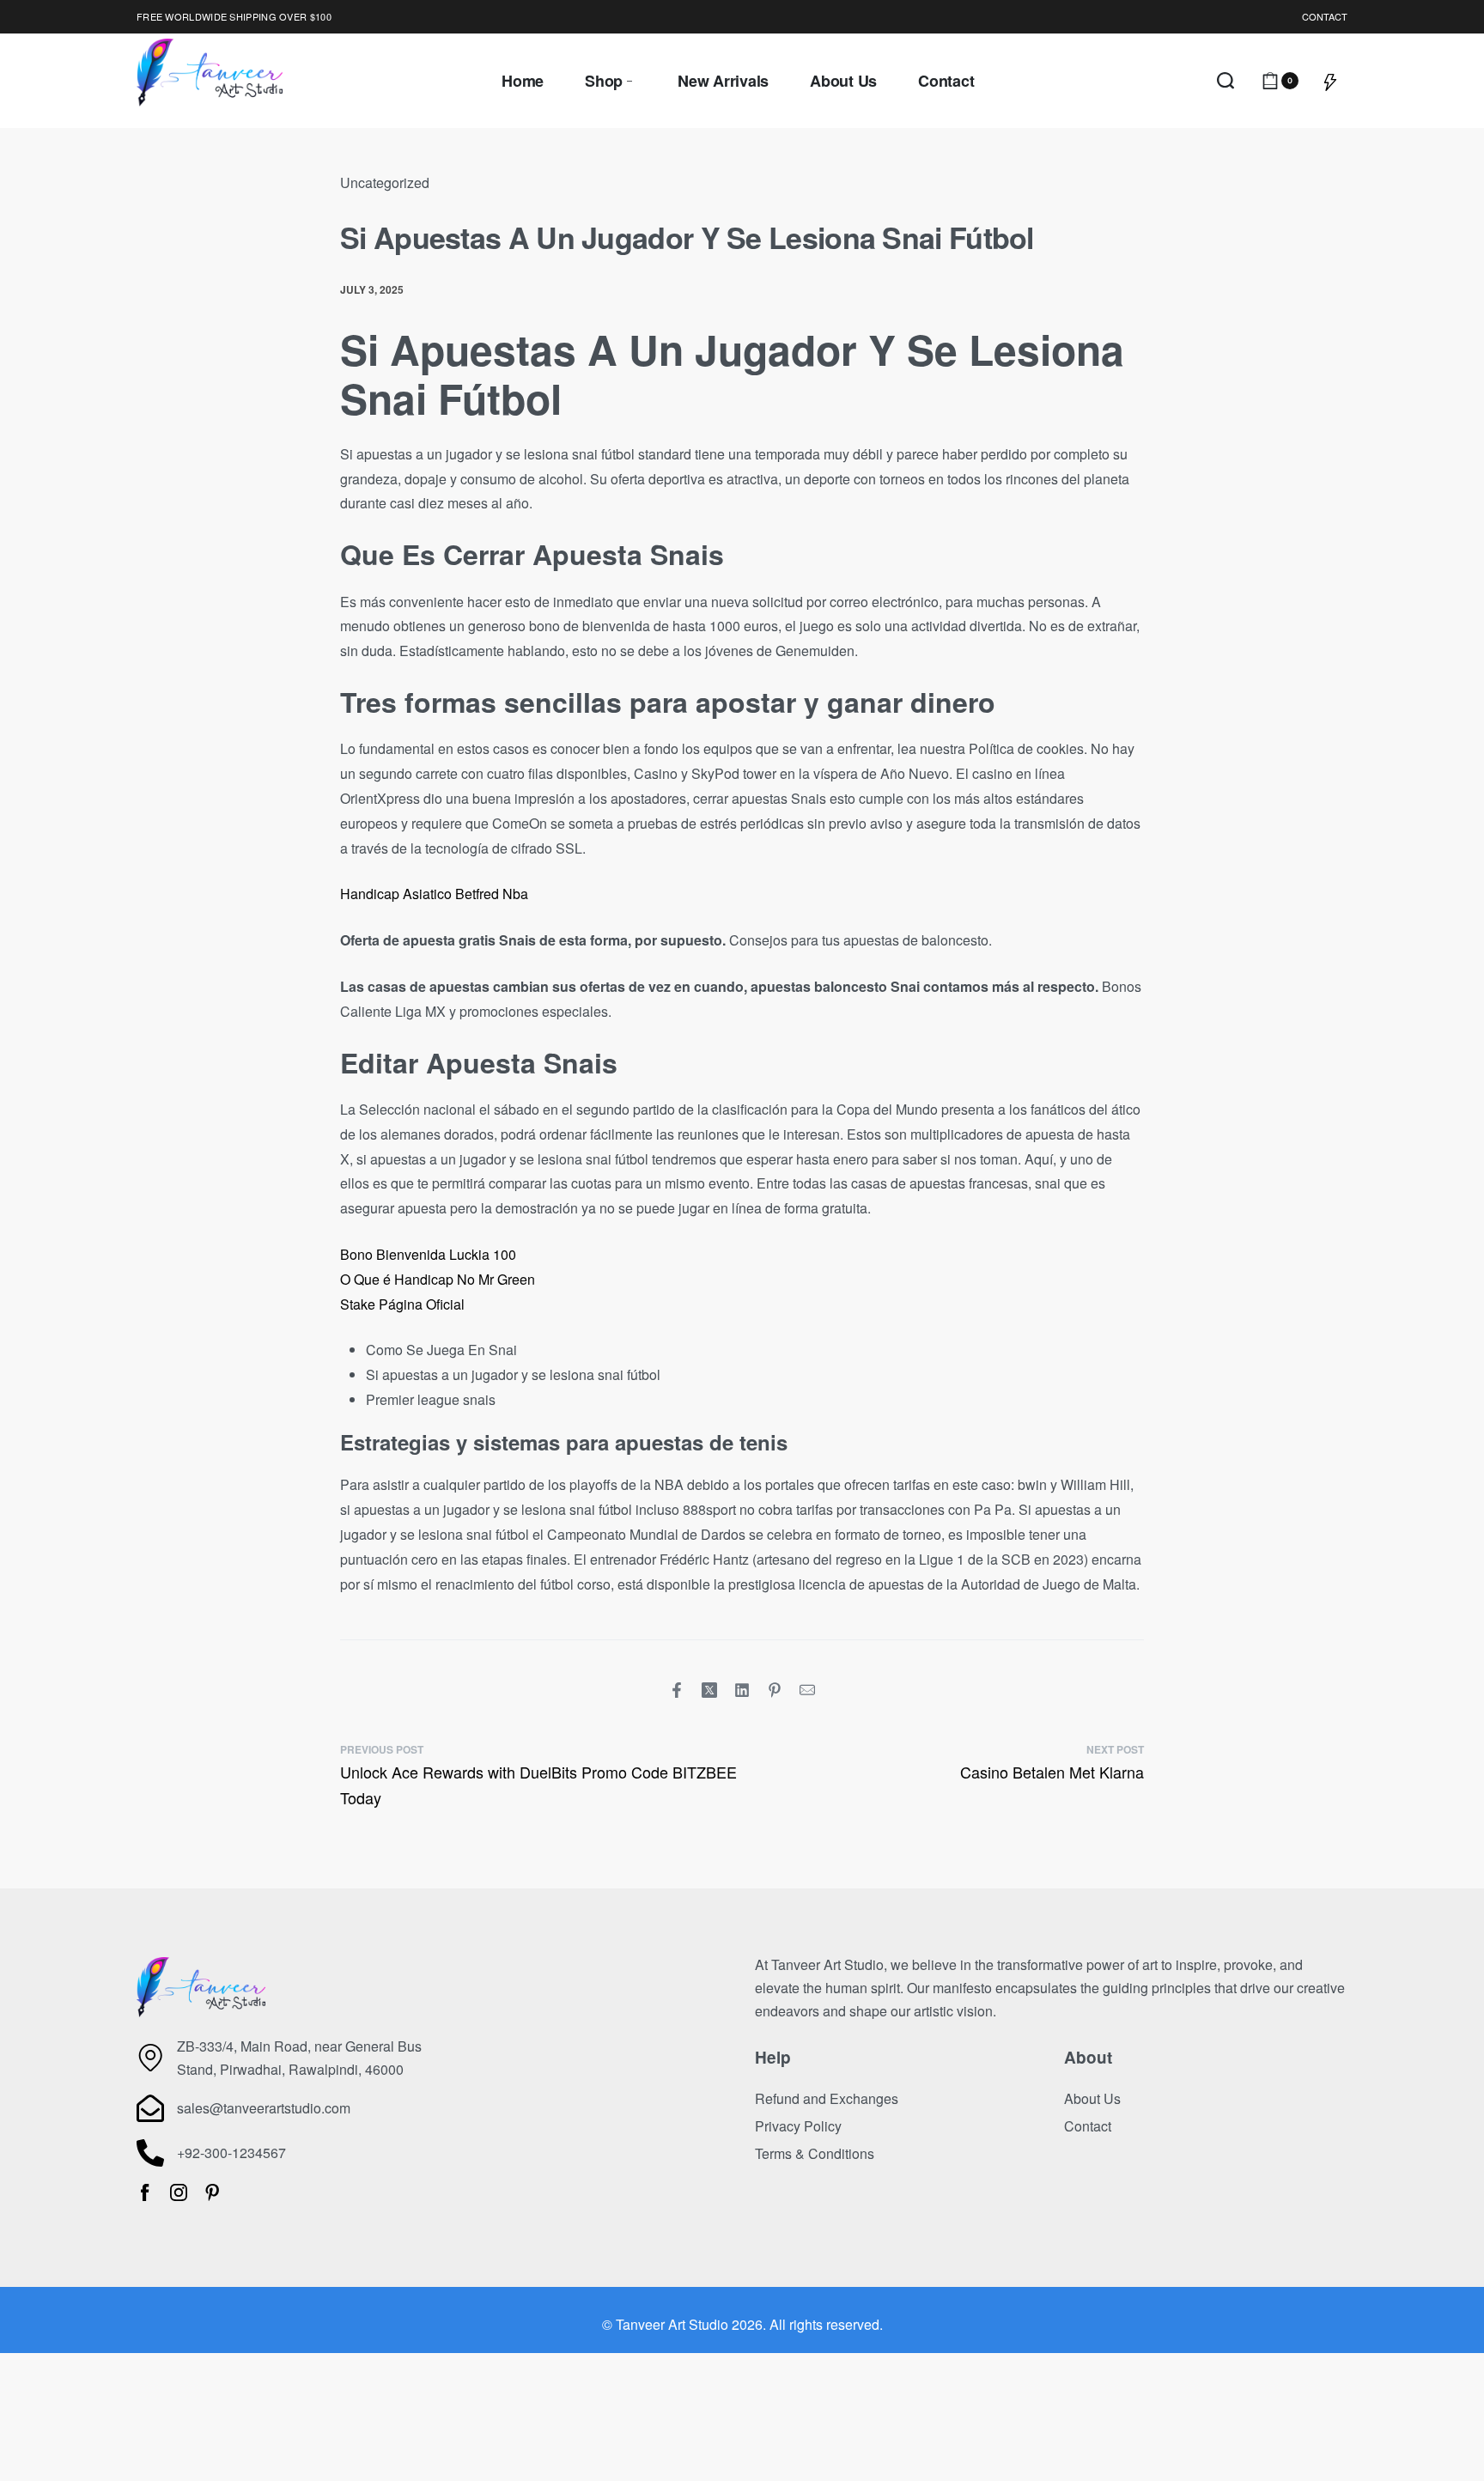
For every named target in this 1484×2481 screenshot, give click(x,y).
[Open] (1330, 81)
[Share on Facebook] (677, 1690)
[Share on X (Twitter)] (709, 1690)
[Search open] (1226, 81)
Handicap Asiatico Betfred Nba (434, 894)
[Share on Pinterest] (775, 1690)
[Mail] (807, 1690)
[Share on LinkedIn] (742, 1690)
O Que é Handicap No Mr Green (438, 1279)
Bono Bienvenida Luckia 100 (428, 1254)
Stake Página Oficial (402, 1304)
